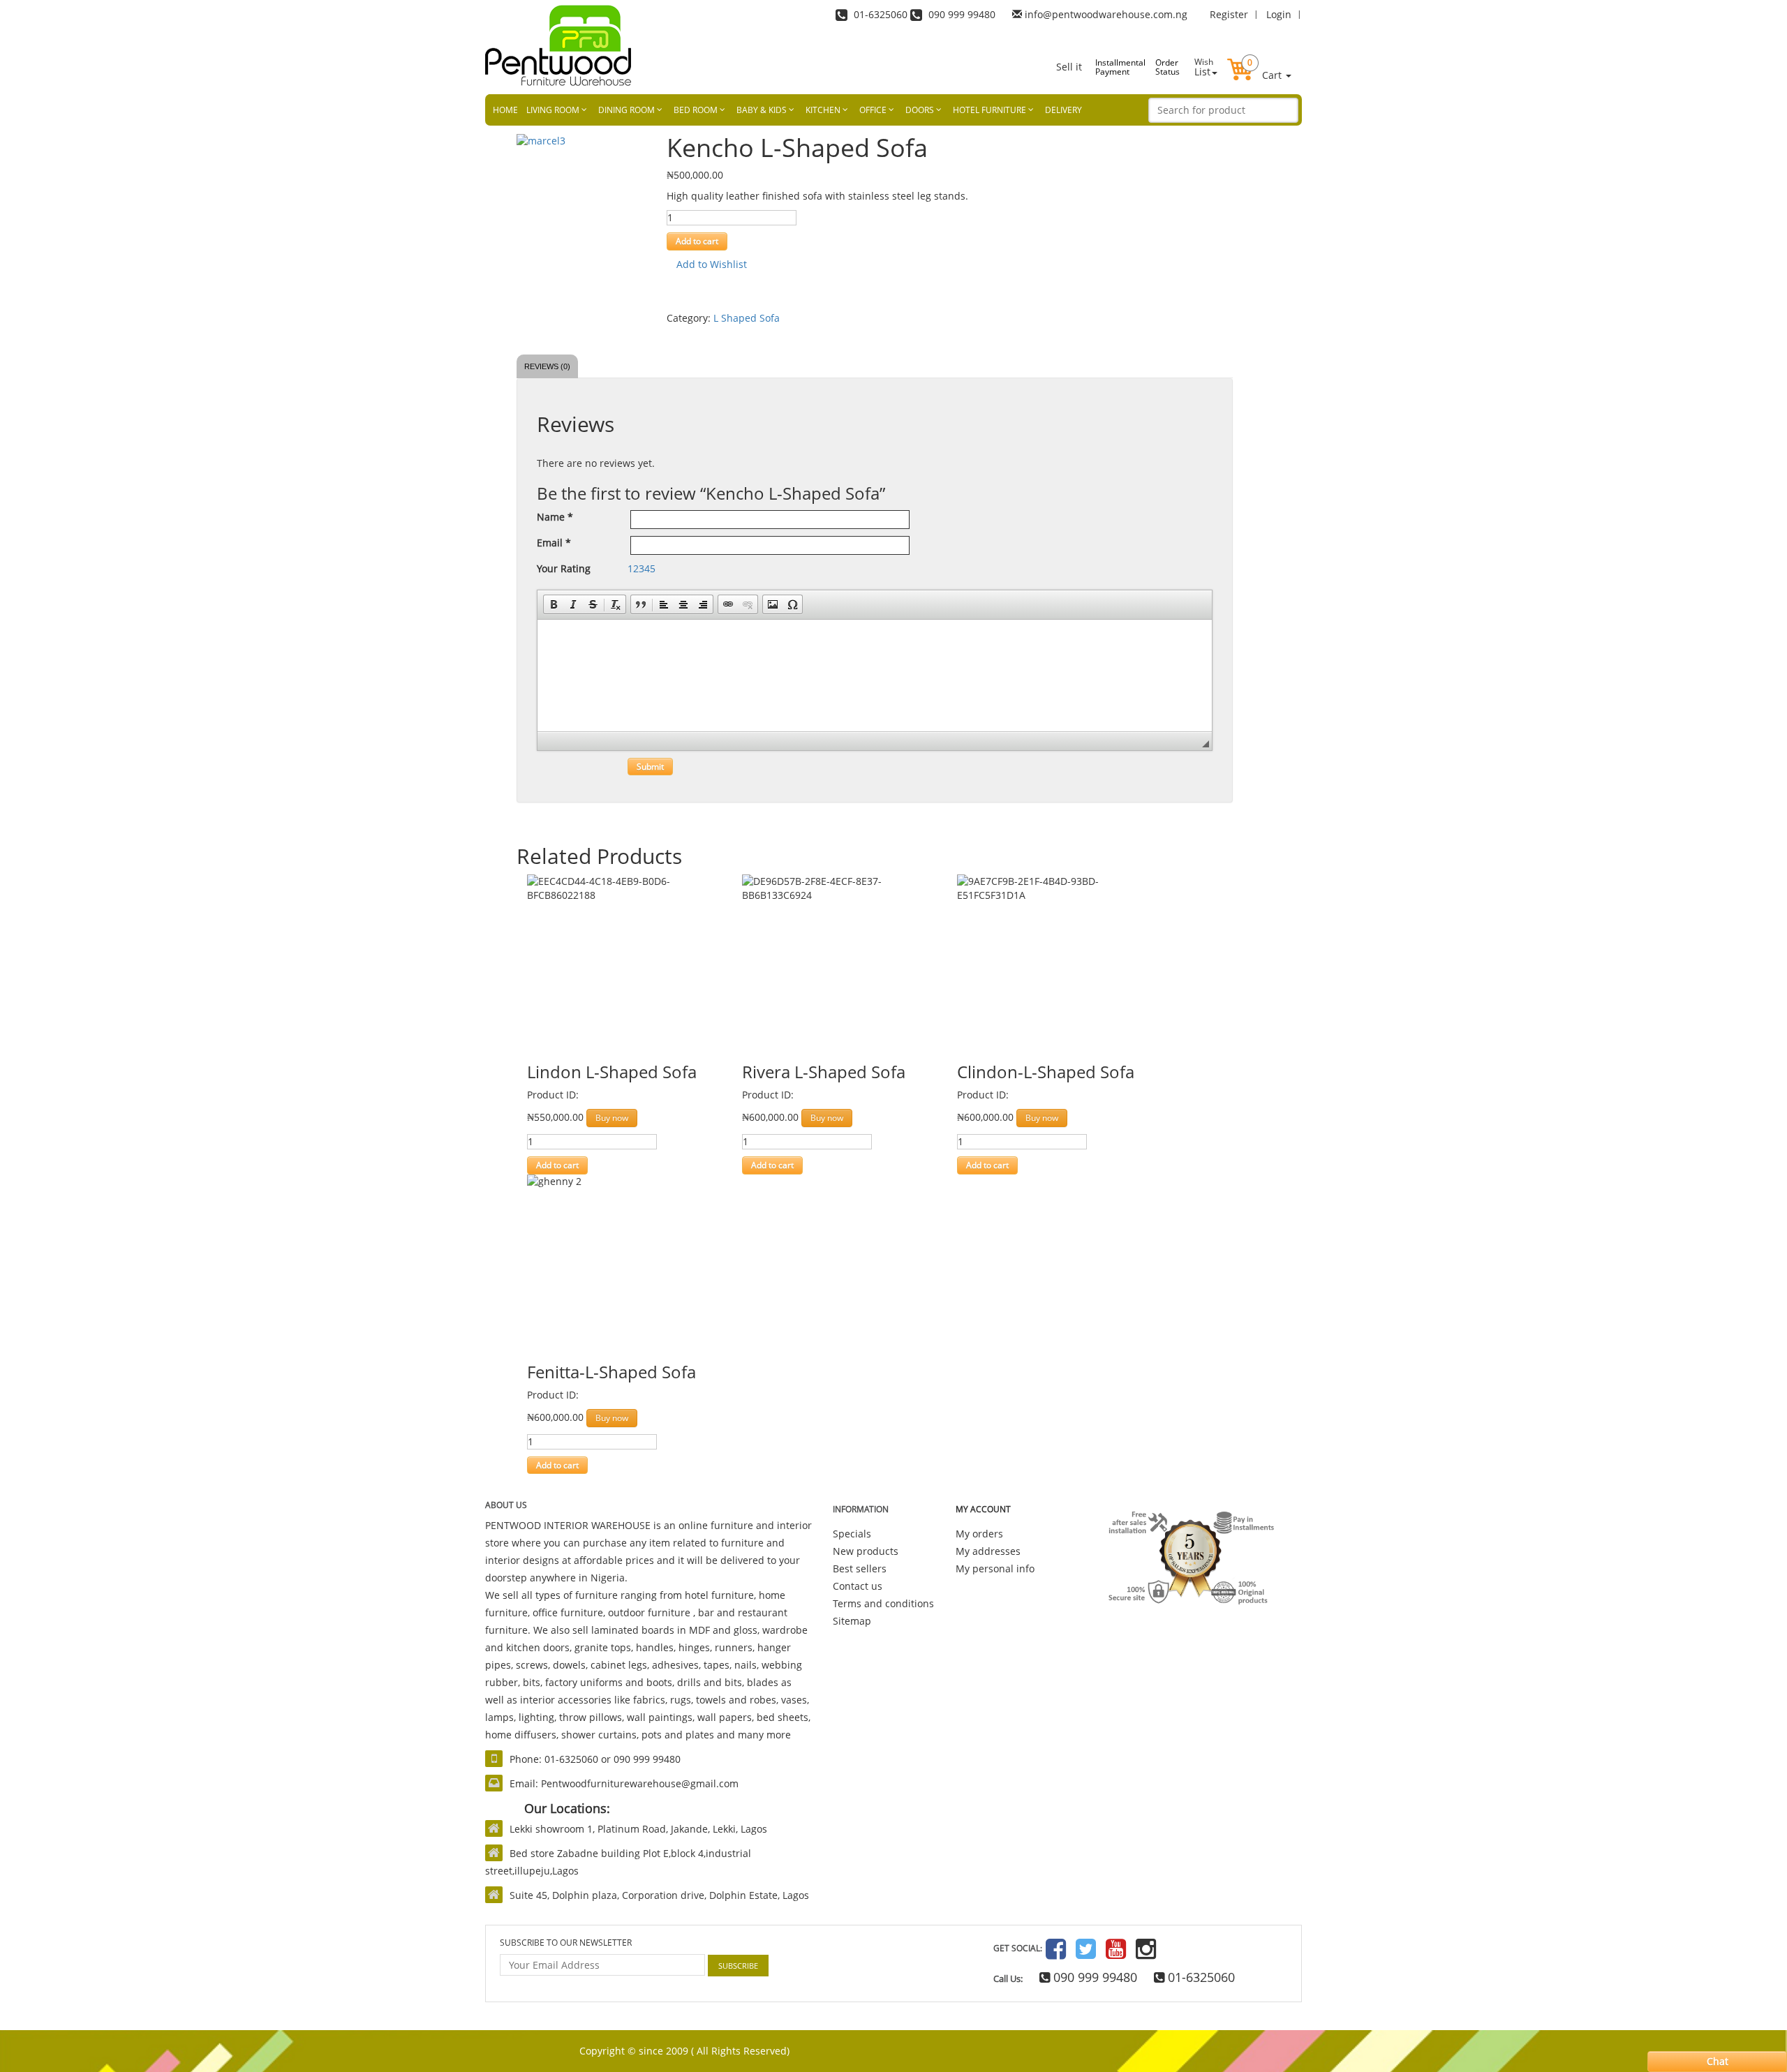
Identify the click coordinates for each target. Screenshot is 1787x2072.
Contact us (858, 1586)
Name (555, 517)
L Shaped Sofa (747, 318)
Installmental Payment (1110, 67)
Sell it (1069, 67)
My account (983, 1509)
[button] (1259, 58)
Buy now (612, 1118)
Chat (1718, 2061)
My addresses (988, 1551)
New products (866, 1551)
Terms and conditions (883, 1603)
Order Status (1167, 67)
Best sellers (860, 1568)
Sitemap (852, 1621)
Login (1279, 14)
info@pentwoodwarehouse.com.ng (1106, 14)
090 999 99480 (1093, 1977)
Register (1229, 14)
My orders (979, 1534)
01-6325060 (1200, 1977)
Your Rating (564, 568)
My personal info (995, 1568)
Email (554, 543)
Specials (852, 1534)
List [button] (1204, 67)
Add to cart (697, 241)
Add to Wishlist (710, 264)
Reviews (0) (547, 366)
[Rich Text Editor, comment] (875, 676)
